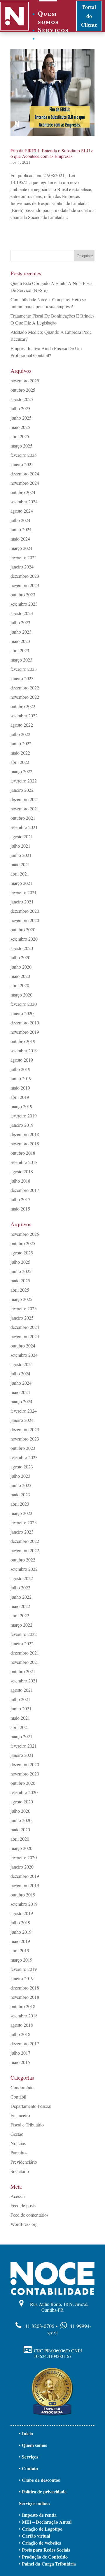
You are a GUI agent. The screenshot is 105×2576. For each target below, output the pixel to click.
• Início (26, 2433)
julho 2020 (20, 957)
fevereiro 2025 (24, 455)
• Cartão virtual (35, 2536)
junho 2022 (21, 743)
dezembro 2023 (25, 576)
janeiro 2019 (22, 1125)
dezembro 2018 (25, 1134)
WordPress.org (24, 2224)
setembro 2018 (24, 1162)
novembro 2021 (25, 809)
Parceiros (19, 2152)
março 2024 (21, 548)
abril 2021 (20, 874)
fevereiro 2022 (24, 781)
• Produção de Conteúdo (43, 2557)
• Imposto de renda (38, 2515)
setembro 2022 (24, 715)
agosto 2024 (22, 511)
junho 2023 (21, 632)
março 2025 (21, 446)
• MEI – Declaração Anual (45, 2522)
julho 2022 (20, 734)
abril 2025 (20, 436)
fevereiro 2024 (24, 557)
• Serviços (29, 2457)
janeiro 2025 (22, 464)
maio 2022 (20, 753)
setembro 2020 (24, 939)
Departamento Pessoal (31, 2106)
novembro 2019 (25, 1032)
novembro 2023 (25, 585)
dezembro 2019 (25, 1023)
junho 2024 (21, 529)
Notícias (18, 2143)
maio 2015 (20, 1209)
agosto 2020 (22, 948)
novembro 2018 (25, 1143)
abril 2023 (20, 650)
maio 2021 (20, 864)
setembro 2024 (24, 501)
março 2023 (21, 660)
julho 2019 (20, 1069)
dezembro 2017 (25, 1190)
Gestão (17, 2134)
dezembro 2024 (25, 474)
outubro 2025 (23, 390)
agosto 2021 (22, 836)
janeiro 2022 (22, 790)
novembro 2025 (25, 380)
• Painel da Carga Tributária (47, 2564)
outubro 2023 (23, 594)
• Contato (28, 2468)
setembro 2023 (24, 604)
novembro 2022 (25, 697)
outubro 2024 (23, 492)
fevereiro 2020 (24, 1004)
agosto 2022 (22, 725)
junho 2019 (21, 1078)
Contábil (18, 2097)
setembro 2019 (24, 1050)
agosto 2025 (22, 399)
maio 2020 (20, 976)
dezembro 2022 (25, 688)
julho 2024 (20, 520)
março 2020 (21, 995)
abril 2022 (20, 762)
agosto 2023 (22, 613)
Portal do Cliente (89, 16)
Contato (53, 38)
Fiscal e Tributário (27, 2125)
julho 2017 (20, 1199)
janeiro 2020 (22, 1013)
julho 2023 (20, 622)
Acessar (18, 2196)
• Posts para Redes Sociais (44, 2550)
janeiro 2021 (22, 902)
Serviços (53, 30)
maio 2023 (20, 641)
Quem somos (48, 17)
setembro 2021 (24, 827)
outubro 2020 (23, 929)
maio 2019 (20, 1088)
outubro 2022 (23, 706)
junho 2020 (21, 967)
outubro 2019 (23, 1041)
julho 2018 (20, 1181)
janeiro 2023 (22, 678)
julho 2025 (20, 408)
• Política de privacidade (43, 2492)
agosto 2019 (22, 1060)
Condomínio (22, 2087)
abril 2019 (20, 1097)
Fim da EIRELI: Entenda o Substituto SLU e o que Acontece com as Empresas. (52, 153)
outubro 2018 (23, 1153)
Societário (20, 2171)
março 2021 (21, 883)
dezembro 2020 (25, 911)
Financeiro (20, 2115)
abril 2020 (20, 985)
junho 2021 (21, 855)
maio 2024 (20, 539)
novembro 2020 (25, 920)
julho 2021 (20, 846)
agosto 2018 (22, 1171)
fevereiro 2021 (24, 892)
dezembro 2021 (25, 799)
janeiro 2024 (22, 567)
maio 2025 (20, 427)
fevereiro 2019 (24, 1116)
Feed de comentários (29, 2215)
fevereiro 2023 (24, 669)
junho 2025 (21, 418)
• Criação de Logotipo (41, 2529)
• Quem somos (33, 2445)
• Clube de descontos (39, 2480)
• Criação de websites (40, 2543)
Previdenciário (24, 2162)
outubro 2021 (23, 818)
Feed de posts (23, 2205)
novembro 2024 (25, 483)
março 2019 (21, 1106)
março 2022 (21, 771)
